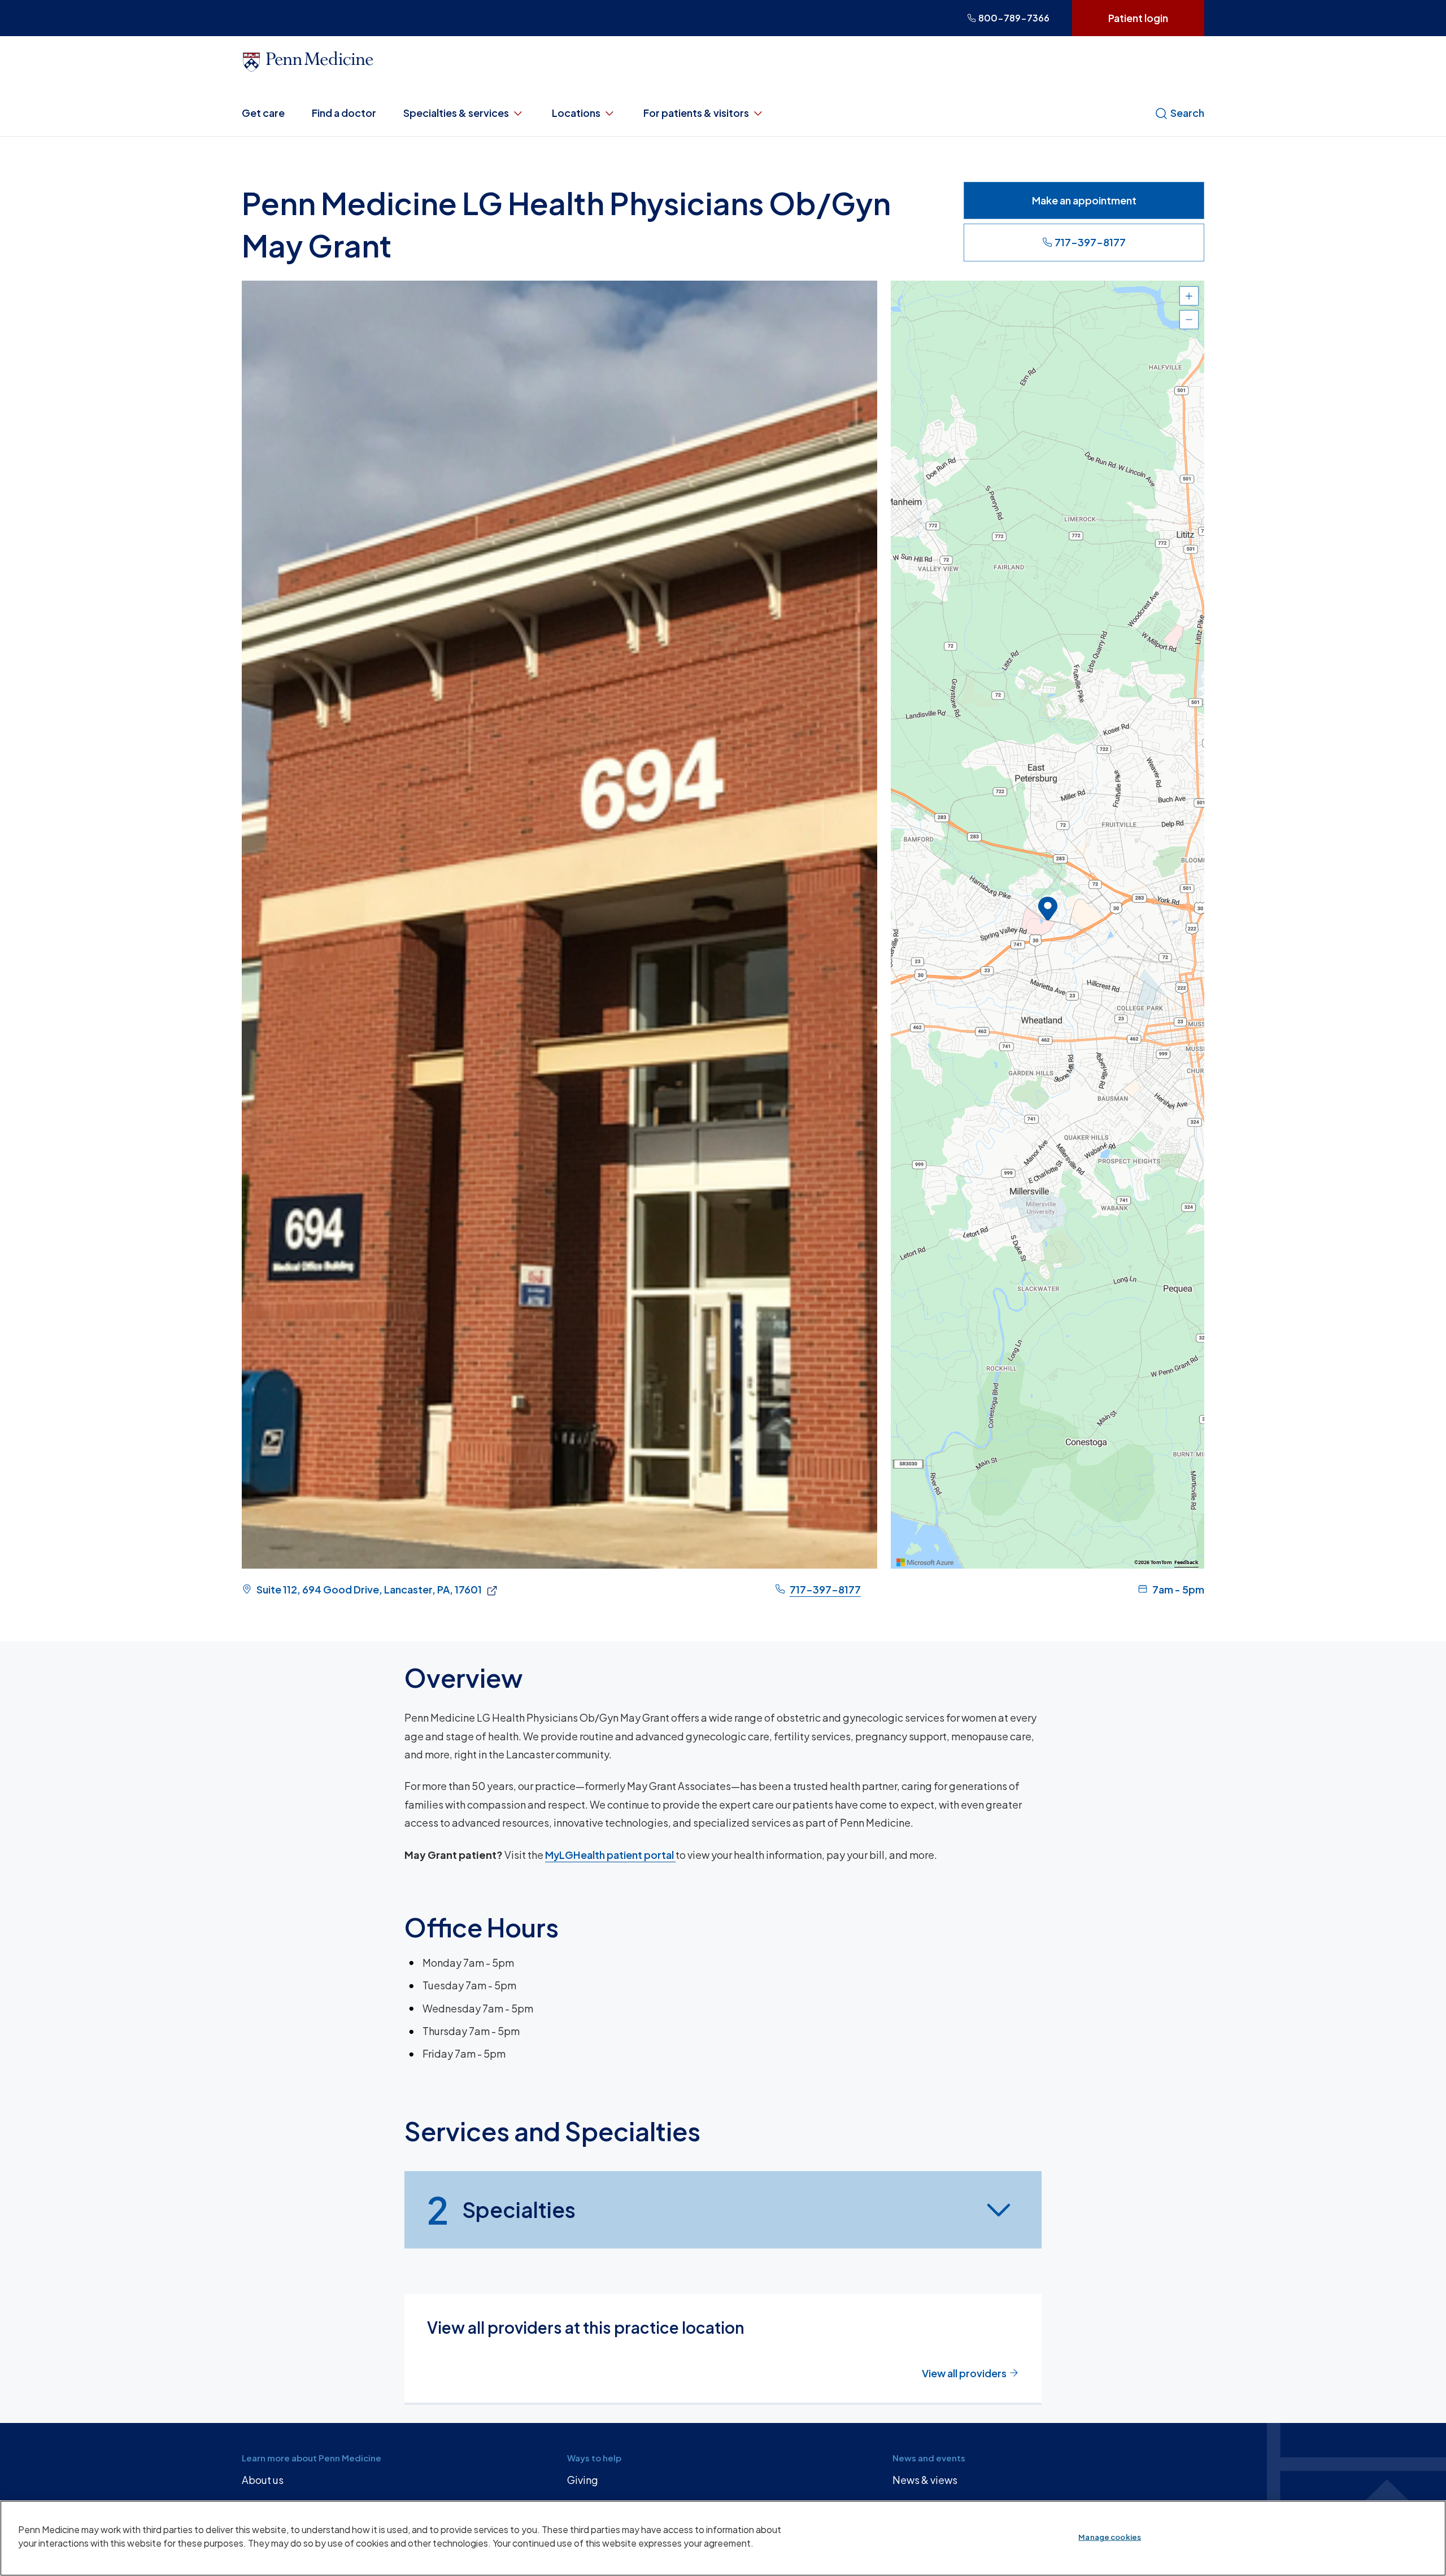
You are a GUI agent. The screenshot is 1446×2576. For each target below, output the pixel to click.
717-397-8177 (1090, 242)
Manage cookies (1110, 2537)
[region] (1048, 925)
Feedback (1186, 1562)
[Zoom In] (1189, 296)
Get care (263, 113)
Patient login (1138, 18)
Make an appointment (1084, 200)
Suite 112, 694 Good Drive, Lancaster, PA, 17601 (369, 1589)
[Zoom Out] (1189, 320)
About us (263, 2480)
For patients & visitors (696, 113)
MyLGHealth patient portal (610, 1855)
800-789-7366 (1014, 18)
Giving (583, 2480)
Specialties (501, 2210)
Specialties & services (456, 113)
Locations (576, 113)
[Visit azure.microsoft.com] (925, 1562)
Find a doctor (344, 113)
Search (1187, 113)
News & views (925, 2480)
